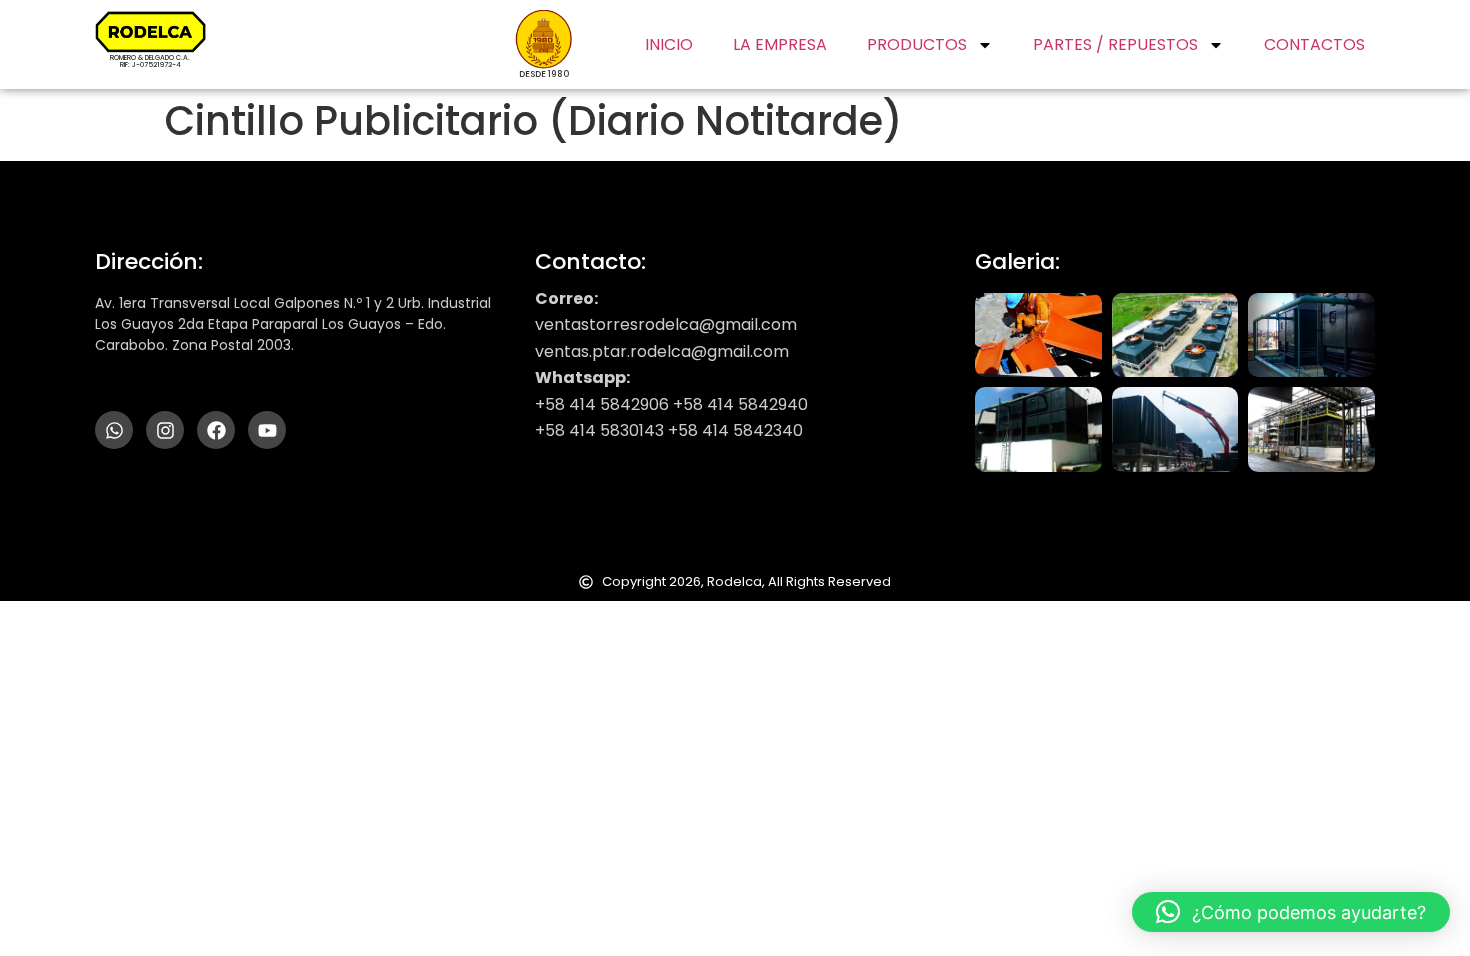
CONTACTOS (1314, 44)
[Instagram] (165, 430)
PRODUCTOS (917, 44)
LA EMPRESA (780, 44)
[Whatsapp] (114, 430)
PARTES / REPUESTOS (1115, 44)
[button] (1291, 912)
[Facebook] (216, 430)
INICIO (669, 44)
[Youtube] (267, 430)
